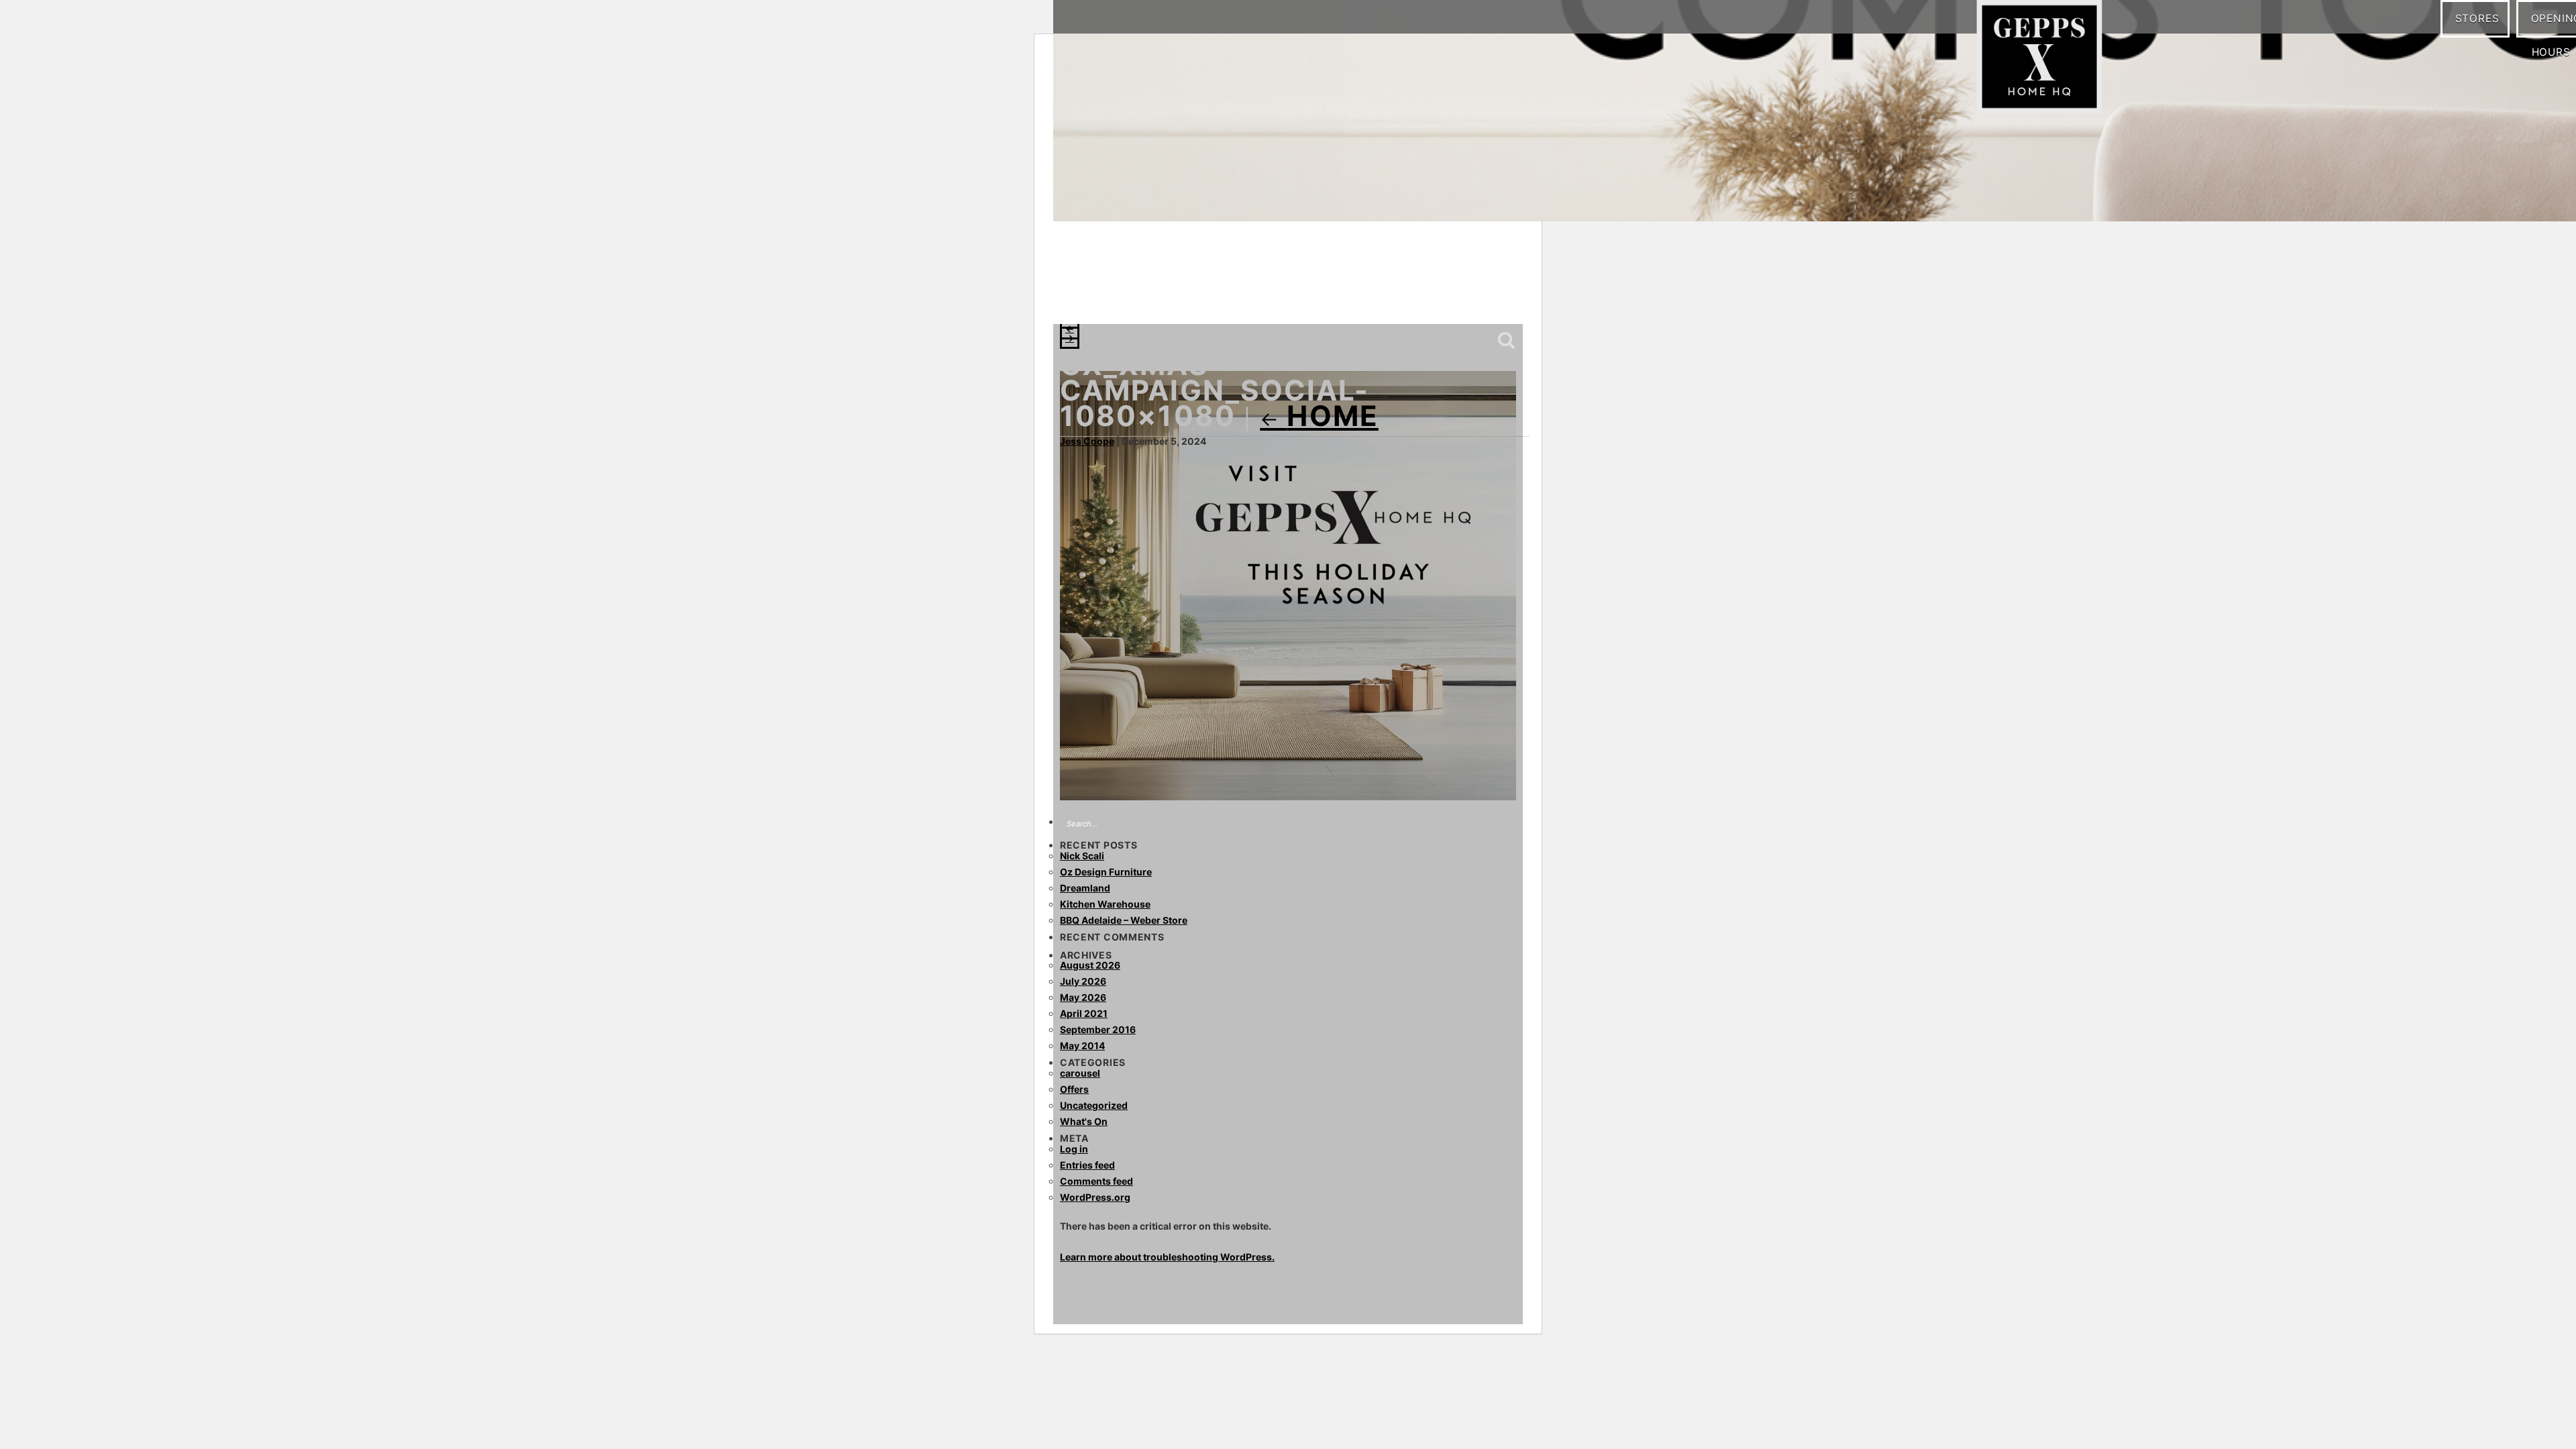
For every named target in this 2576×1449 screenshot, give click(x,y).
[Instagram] (1104, 295)
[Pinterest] (1130, 295)
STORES (2482, 18)
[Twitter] (1157, 295)
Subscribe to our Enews (1471, 297)
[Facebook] (1077, 295)
